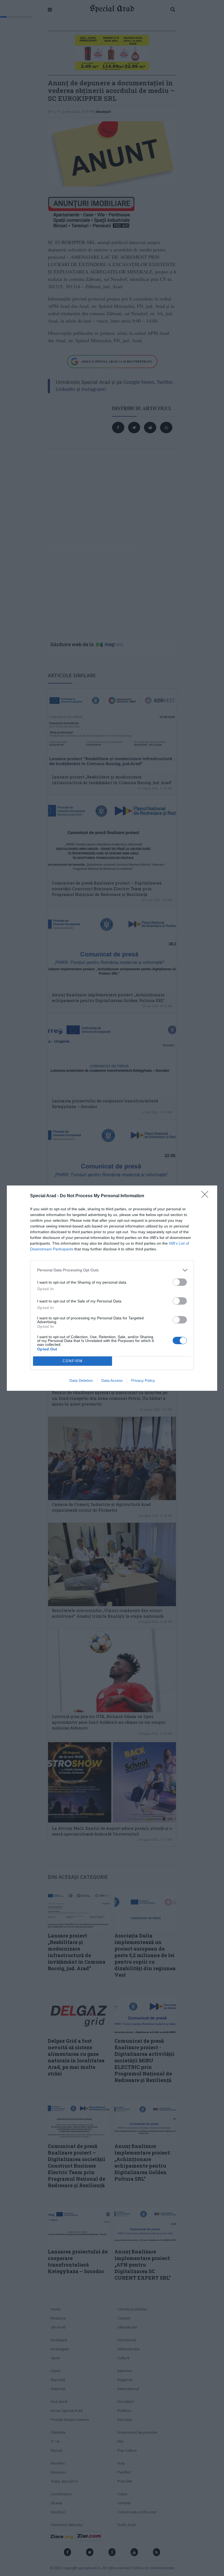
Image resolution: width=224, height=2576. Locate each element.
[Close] (207, 1196)
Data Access (112, 1380)
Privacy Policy (143, 1380)
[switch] (180, 1282)
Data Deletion (81, 1380)
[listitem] (112, 1270)
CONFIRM (73, 1361)
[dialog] (112, 1288)
